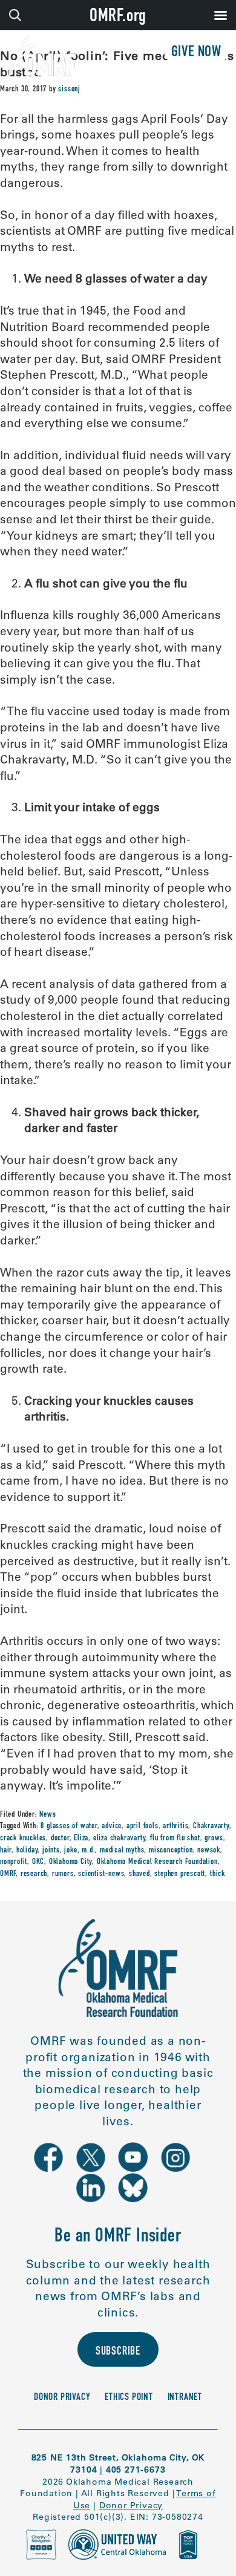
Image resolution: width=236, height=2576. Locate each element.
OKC (38, 1862)
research (34, 1874)
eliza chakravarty (120, 1839)
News (48, 1815)
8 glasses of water (69, 1826)
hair (6, 1851)
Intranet (185, 2398)
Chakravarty (211, 1826)
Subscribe (118, 2352)
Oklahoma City (70, 1862)
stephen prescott (180, 1874)
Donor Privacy (62, 2398)
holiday (27, 1851)
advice (112, 1826)
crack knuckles (23, 1839)
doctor (60, 1839)
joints (51, 1851)
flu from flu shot (175, 1839)
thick (218, 1874)
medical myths (122, 1851)
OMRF (8, 1874)
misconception (171, 1851)
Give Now (196, 53)
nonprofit (14, 1862)
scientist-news (101, 1874)
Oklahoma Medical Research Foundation (157, 1862)
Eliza (81, 1839)
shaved (139, 1874)
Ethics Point (129, 2398)
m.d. (88, 1851)
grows (214, 1839)
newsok (209, 1851)
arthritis (175, 1826)
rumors (63, 1874)
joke (70, 1851)
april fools (143, 1826)
